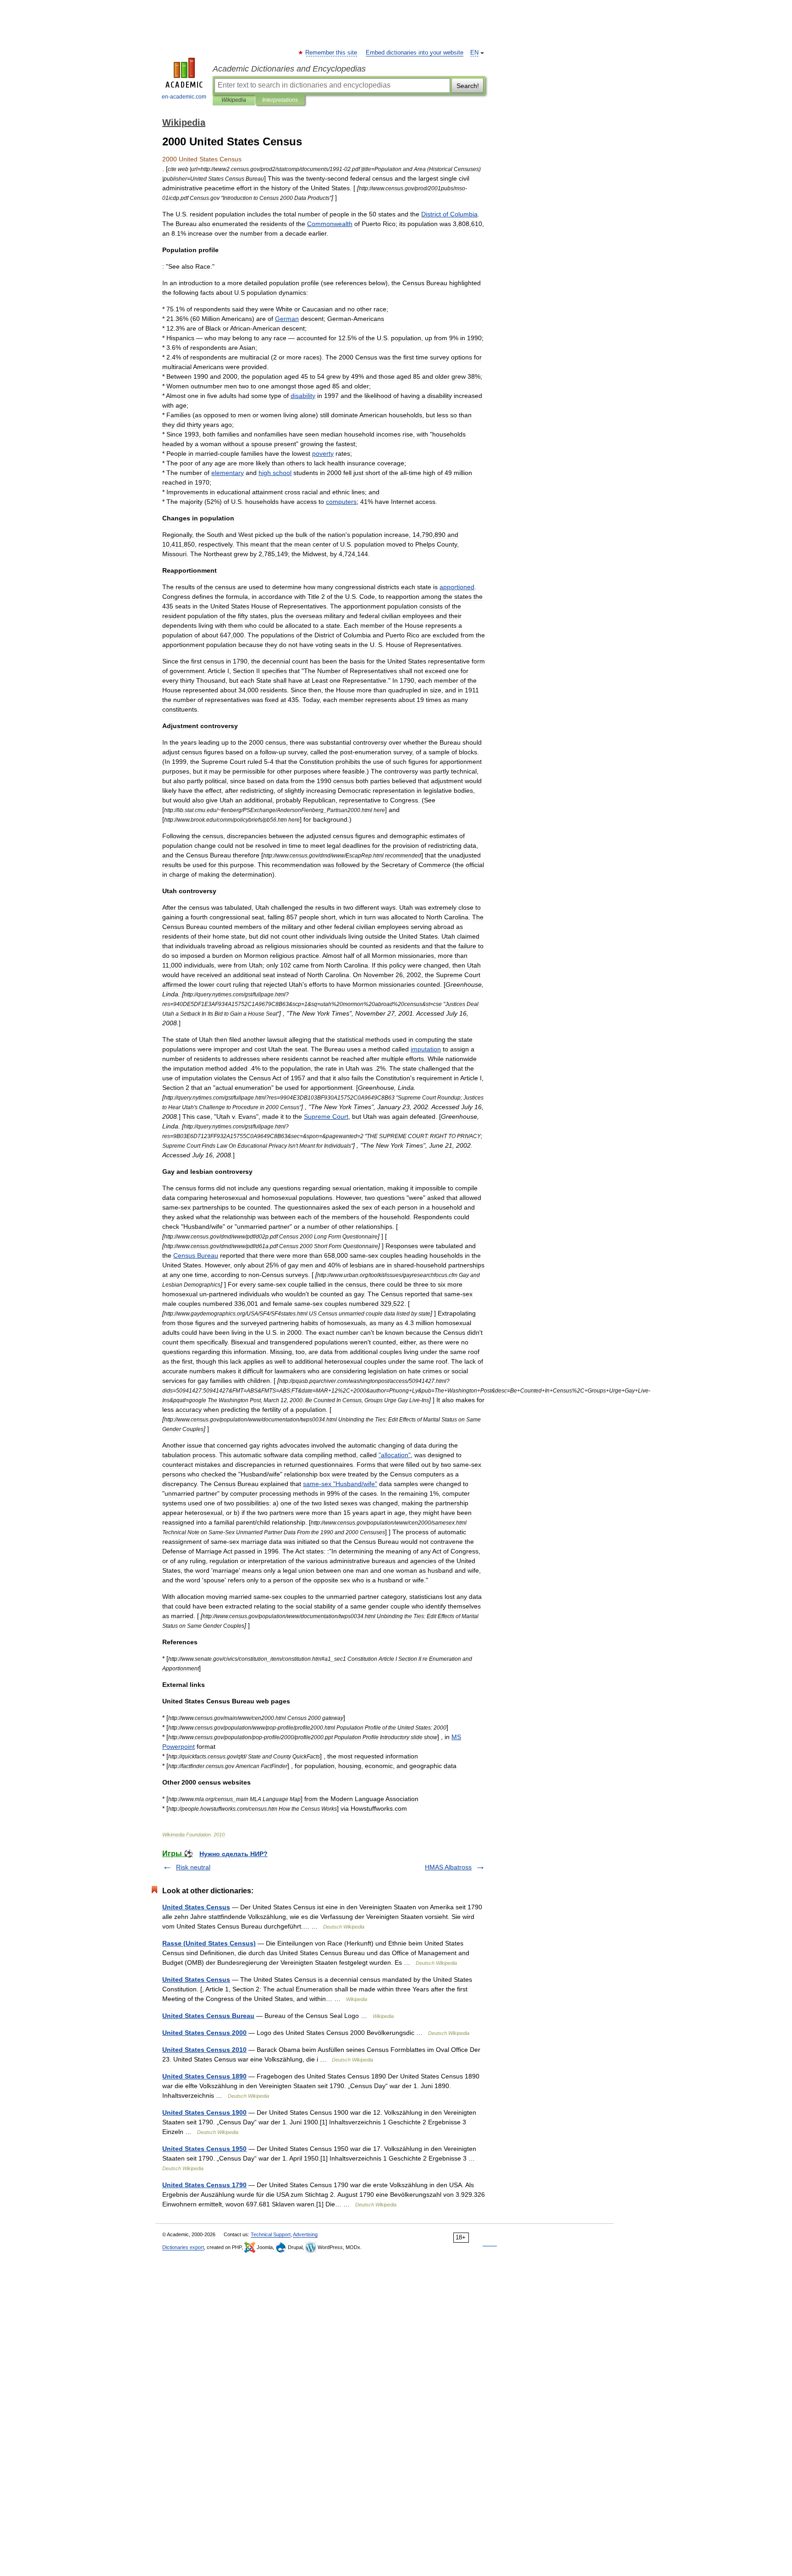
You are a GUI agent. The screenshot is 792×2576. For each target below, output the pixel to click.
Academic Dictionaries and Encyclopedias (289, 69)
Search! (468, 86)
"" (395, 1455)
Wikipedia (234, 100)
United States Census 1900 (204, 2112)
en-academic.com (184, 97)
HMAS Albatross (448, 1867)
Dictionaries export (183, 2247)
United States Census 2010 (204, 2050)
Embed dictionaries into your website (415, 53)
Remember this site (332, 53)
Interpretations (280, 100)
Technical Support (271, 2234)
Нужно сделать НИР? (234, 1854)
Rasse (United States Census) (209, 1943)
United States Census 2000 (204, 2033)
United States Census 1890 (204, 2076)
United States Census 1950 (204, 2149)
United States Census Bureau (208, 2016)
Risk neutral (193, 1867)
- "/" (340, 1484)
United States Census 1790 (204, 2185)
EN (474, 53)
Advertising (305, 2234)
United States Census (196, 1907)
